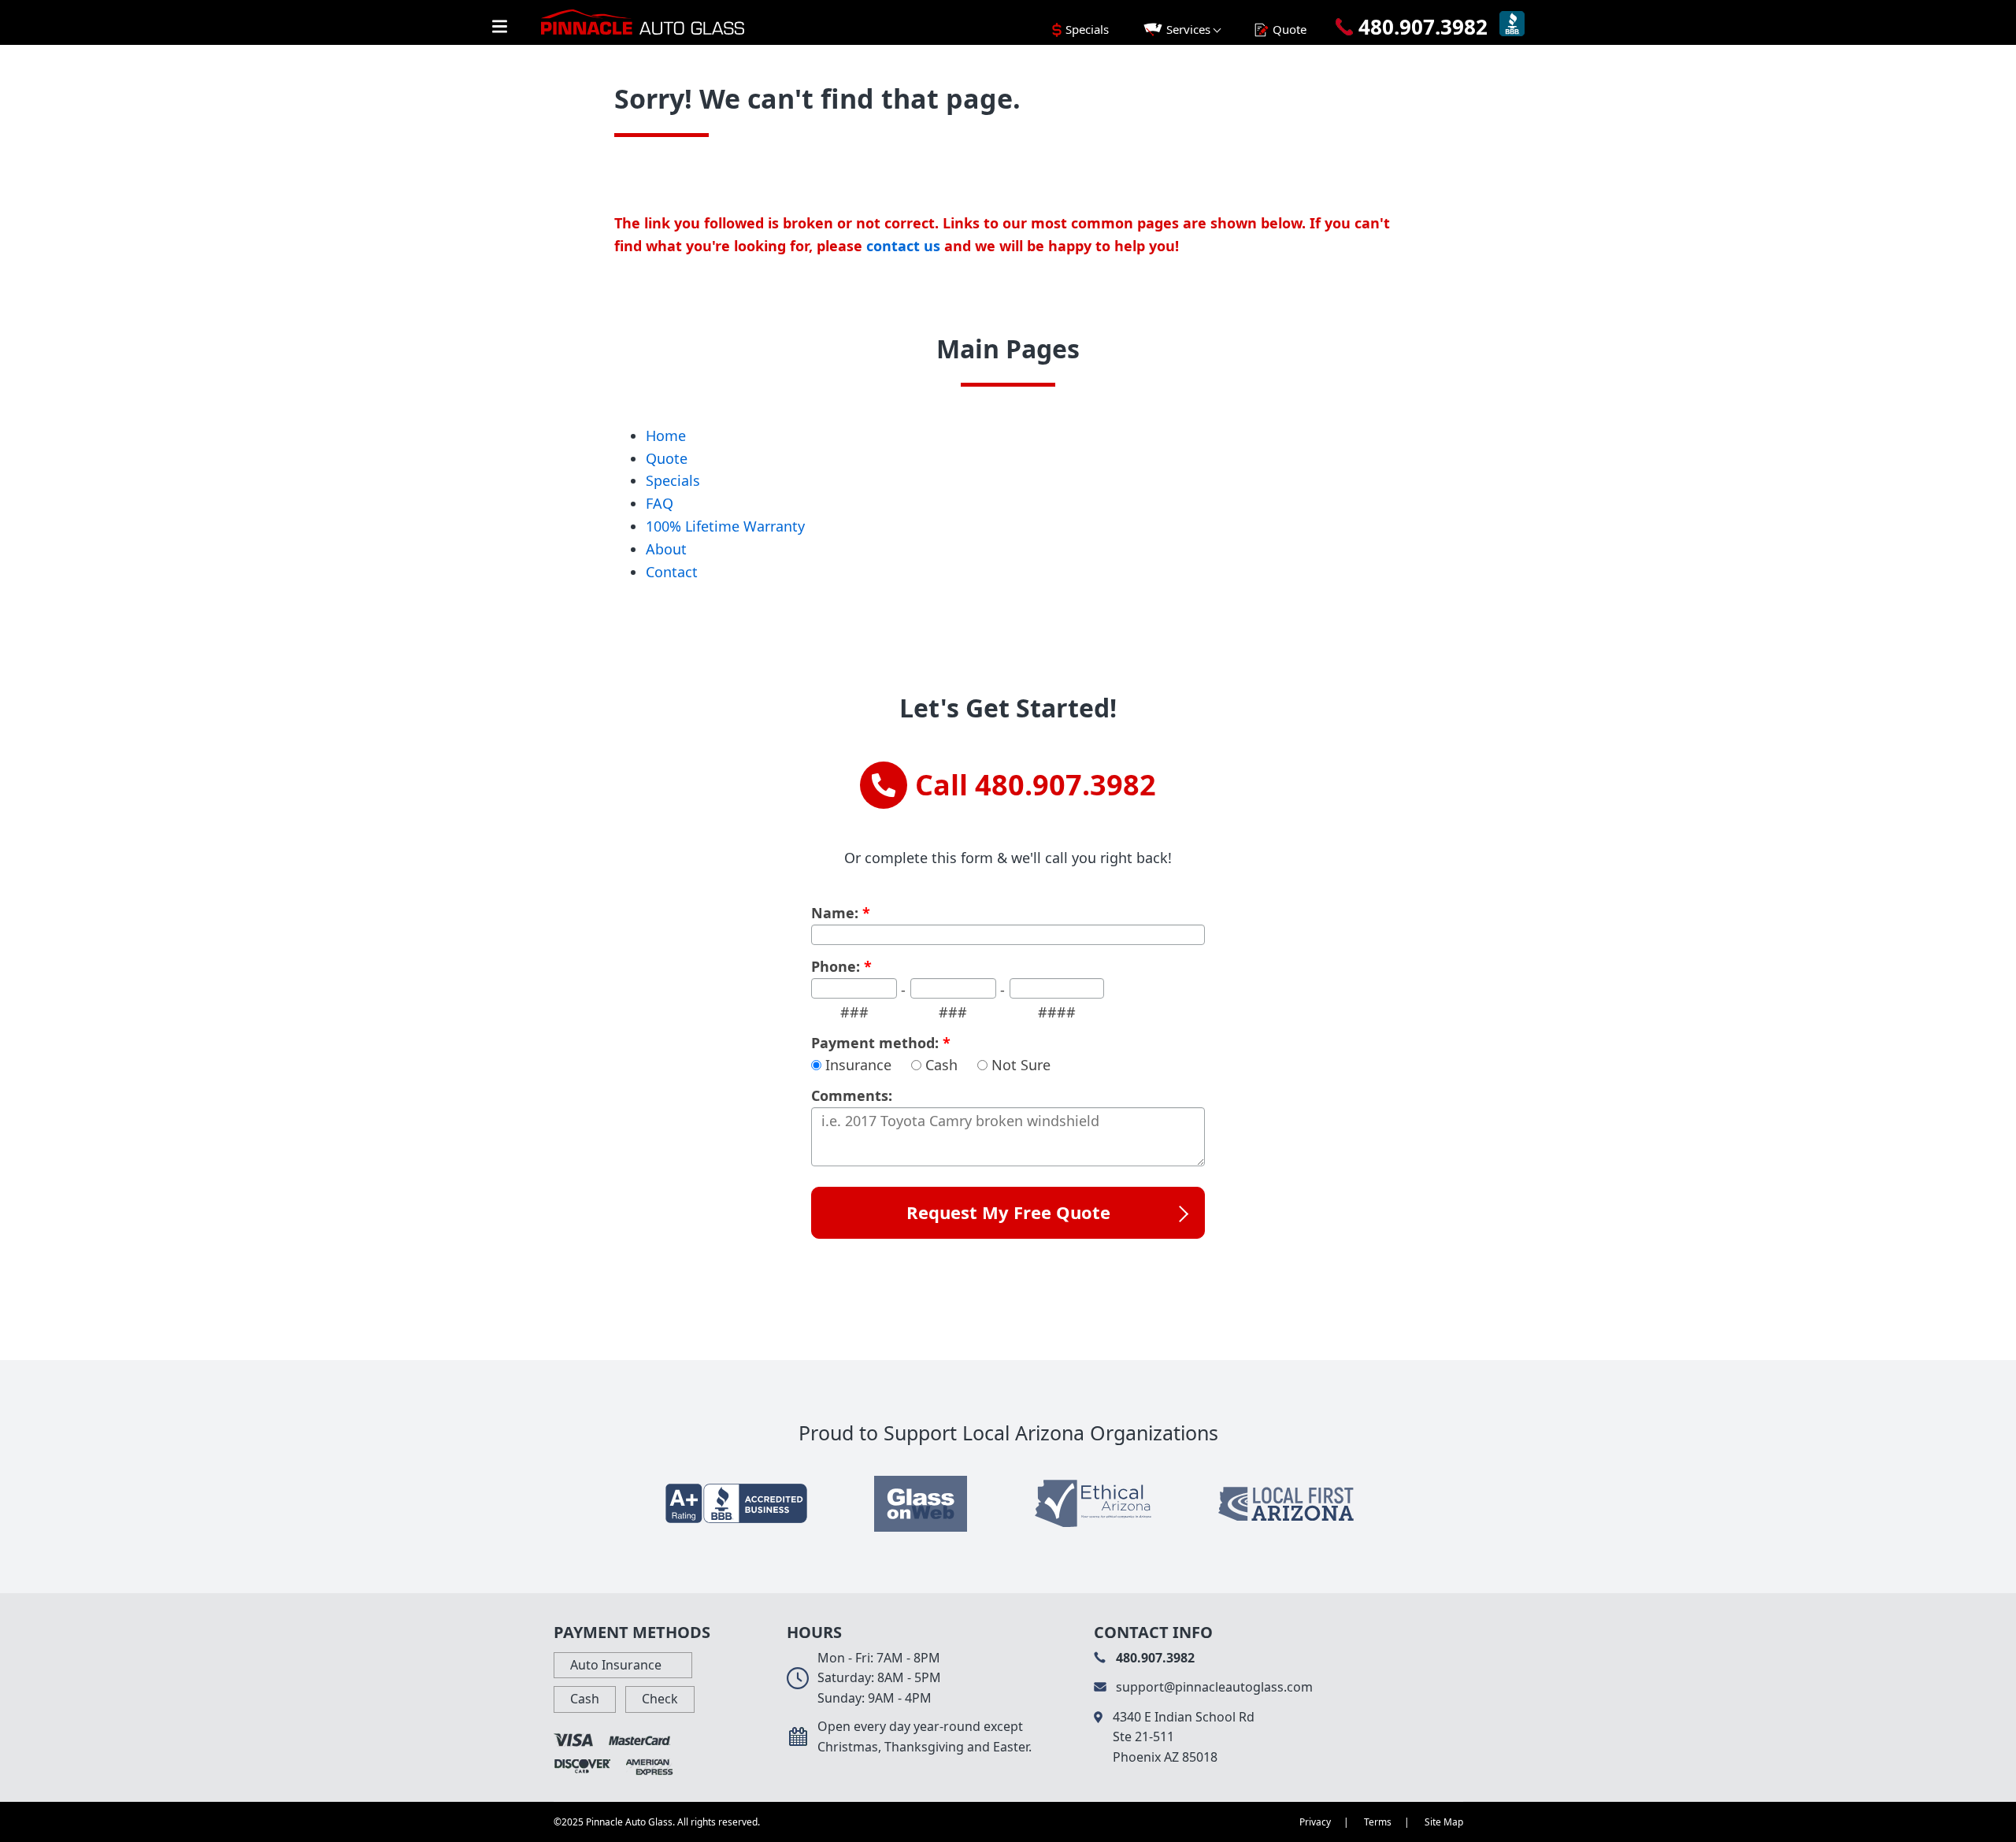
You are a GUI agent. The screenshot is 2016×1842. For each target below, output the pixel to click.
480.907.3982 (1154, 1658)
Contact (672, 572)
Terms (1378, 1822)
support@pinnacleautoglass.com (1213, 1687)
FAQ (660, 503)
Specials (673, 480)
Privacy (1315, 1822)
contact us (903, 246)
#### (1057, 1012)
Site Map (1444, 1822)
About (666, 549)
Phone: (841, 967)
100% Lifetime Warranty (725, 526)
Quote (667, 458)
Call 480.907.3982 (1036, 785)
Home (666, 435)
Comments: (852, 1096)
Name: (841, 914)
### (854, 1012)
